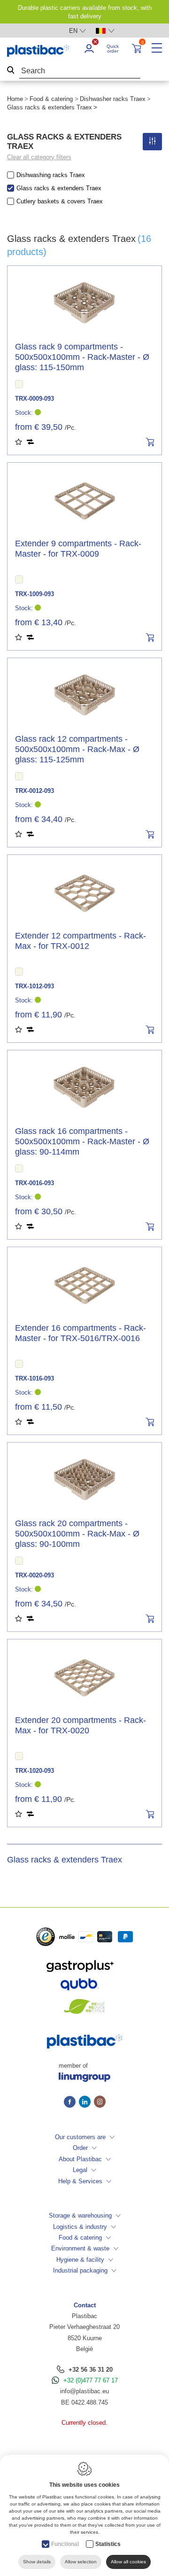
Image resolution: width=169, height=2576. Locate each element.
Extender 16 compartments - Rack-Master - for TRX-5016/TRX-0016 (81, 1333)
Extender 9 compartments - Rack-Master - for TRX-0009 (78, 549)
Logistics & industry (80, 2227)
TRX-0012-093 (35, 791)
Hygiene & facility (80, 2260)
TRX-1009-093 (35, 594)
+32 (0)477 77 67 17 (91, 2380)
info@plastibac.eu (84, 2391)
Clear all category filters (39, 157)
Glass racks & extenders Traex (59, 188)
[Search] (11, 71)
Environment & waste (80, 2248)
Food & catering (51, 99)
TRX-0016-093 (35, 1183)
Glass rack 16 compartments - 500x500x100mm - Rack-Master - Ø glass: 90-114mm (82, 1141)
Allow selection (81, 2562)
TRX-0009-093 (35, 399)
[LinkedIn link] (86, 2103)
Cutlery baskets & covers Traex (60, 201)
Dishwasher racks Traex (113, 99)
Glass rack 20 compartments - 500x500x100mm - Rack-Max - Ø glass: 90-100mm (77, 1534)
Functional (65, 2544)
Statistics (108, 2544)
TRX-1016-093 (35, 1378)
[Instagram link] (100, 2103)
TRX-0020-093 (35, 1575)
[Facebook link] (71, 2103)
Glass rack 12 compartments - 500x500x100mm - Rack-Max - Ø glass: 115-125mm (77, 749)
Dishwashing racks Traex (51, 175)
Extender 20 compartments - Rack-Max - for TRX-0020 (81, 1725)
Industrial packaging (80, 2270)
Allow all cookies (128, 2562)
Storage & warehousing (80, 2215)
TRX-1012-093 (35, 986)
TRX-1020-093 (35, 1771)
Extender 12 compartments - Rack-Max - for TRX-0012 (81, 941)
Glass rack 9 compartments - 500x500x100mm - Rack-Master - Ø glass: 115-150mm (82, 357)
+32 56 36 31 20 (91, 2370)
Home (15, 99)
